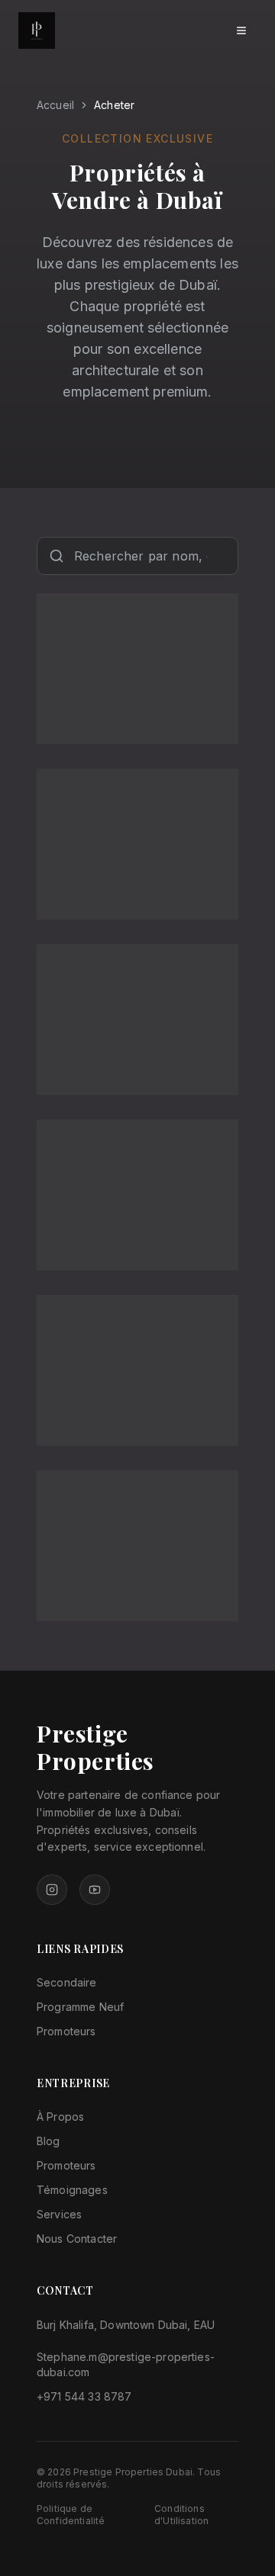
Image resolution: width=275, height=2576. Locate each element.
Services (59, 2214)
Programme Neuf (80, 2007)
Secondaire (67, 1982)
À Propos (60, 2117)
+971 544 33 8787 (84, 2396)
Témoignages (72, 2190)
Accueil (55, 105)
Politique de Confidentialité (71, 2515)
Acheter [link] (114, 105)
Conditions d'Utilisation (181, 2515)
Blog (49, 2141)
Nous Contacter (77, 2239)
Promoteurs (66, 2031)
